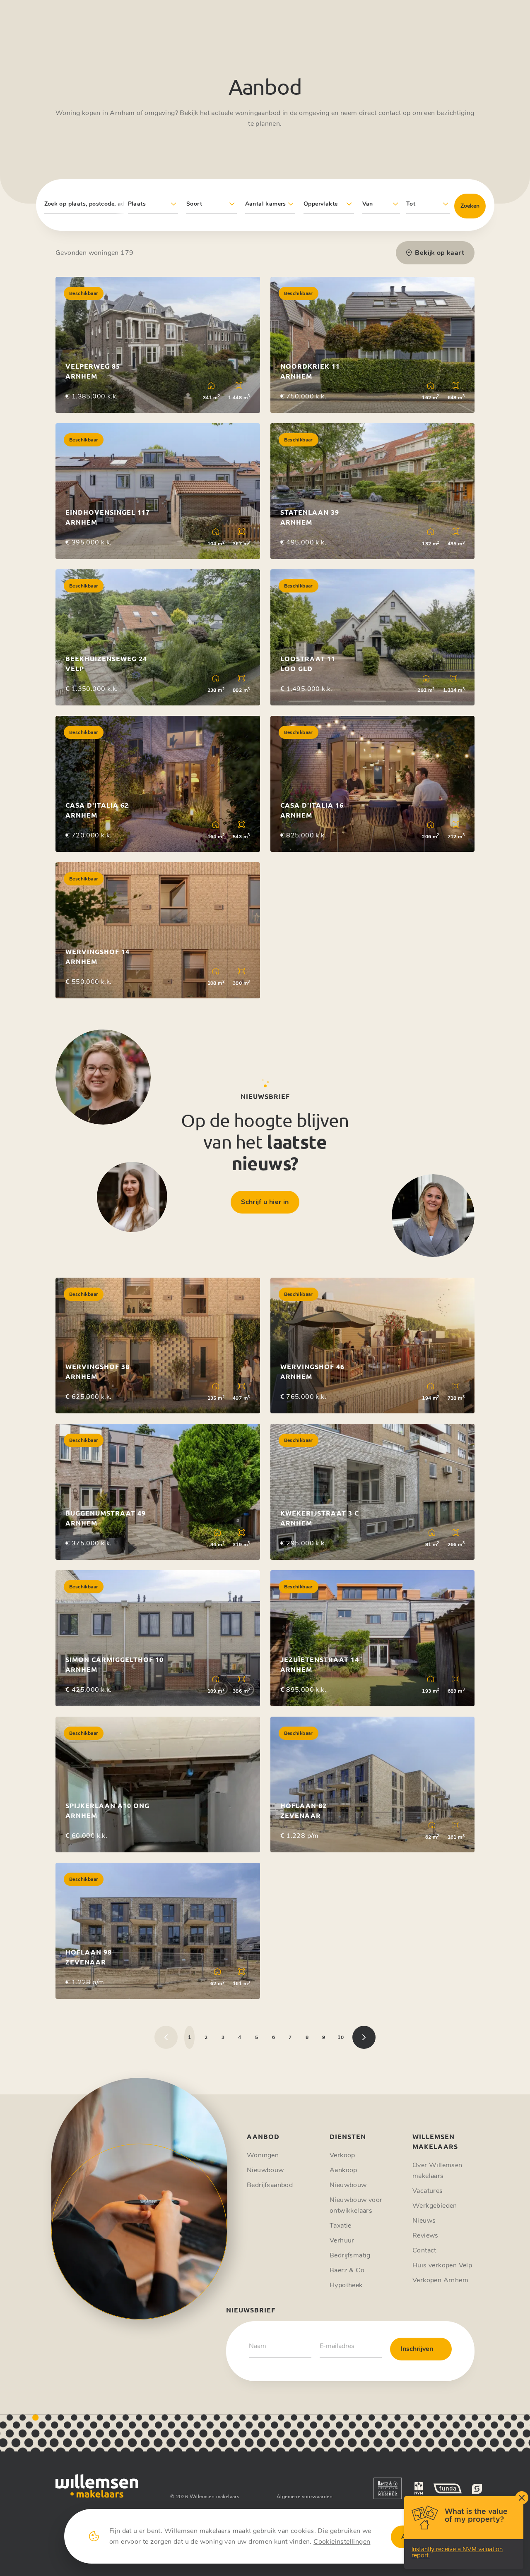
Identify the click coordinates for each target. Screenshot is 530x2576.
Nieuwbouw (265, 2170)
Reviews (425, 2235)
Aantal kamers (266, 204)
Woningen (263, 2155)
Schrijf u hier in (265, 1202)
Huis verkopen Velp (442, 2265)
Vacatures (428, 2191)
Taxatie (341, 2226)
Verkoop (342, 2155)
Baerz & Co (347, 2270)
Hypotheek (346, 2285)
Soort (194, 204)
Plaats (137, 204)
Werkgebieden (435, 2206)
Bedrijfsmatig (350, 2255)
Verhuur (342, 2240)
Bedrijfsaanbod (270, 2185)
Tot (411, 204)
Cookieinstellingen (342, 2542)
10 (341, 2037)
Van (368, 204)
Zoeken (470, 206)
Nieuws (424, 2221)
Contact (424, 2250)
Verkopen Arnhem (440, 2280)
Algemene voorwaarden (305, 2497)
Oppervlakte (320, 204)
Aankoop (343, 2170)
